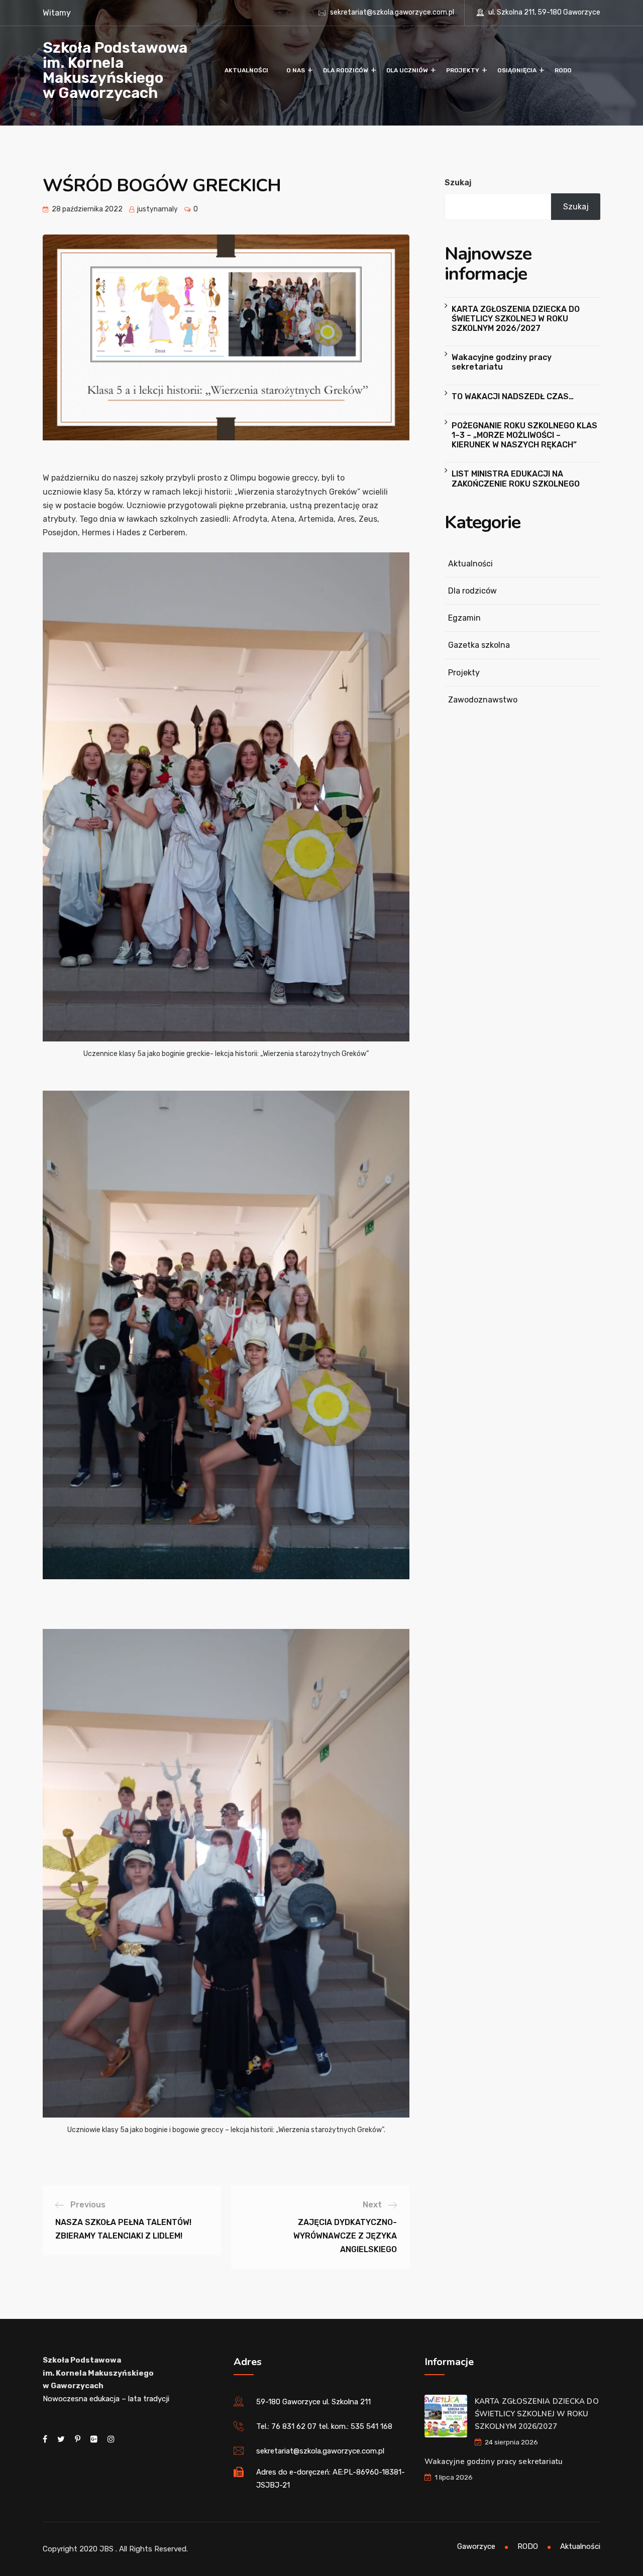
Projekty (463, 70)
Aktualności (246, 70)
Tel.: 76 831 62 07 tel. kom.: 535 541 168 (324, 2426)
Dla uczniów (407, 70)
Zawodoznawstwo (483, 700)
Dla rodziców (346, 70)
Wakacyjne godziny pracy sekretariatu (502, 362)
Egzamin (464, 618)
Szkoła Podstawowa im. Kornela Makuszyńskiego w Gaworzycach (115, 70)
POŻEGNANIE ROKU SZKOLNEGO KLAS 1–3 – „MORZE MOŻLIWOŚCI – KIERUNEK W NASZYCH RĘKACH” (524, 435)
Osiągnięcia (517, 70)
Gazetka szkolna (479, 645)
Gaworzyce (476, 2546)
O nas (296, 70)
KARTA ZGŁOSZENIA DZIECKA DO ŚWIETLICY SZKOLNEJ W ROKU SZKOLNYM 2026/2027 (516, 319)
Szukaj (458, 183)
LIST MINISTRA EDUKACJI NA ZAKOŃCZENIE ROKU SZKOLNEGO (516, 479)
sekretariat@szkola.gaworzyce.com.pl (392, 12)
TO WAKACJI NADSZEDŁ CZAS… (513, 396)
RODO (563, 70)
